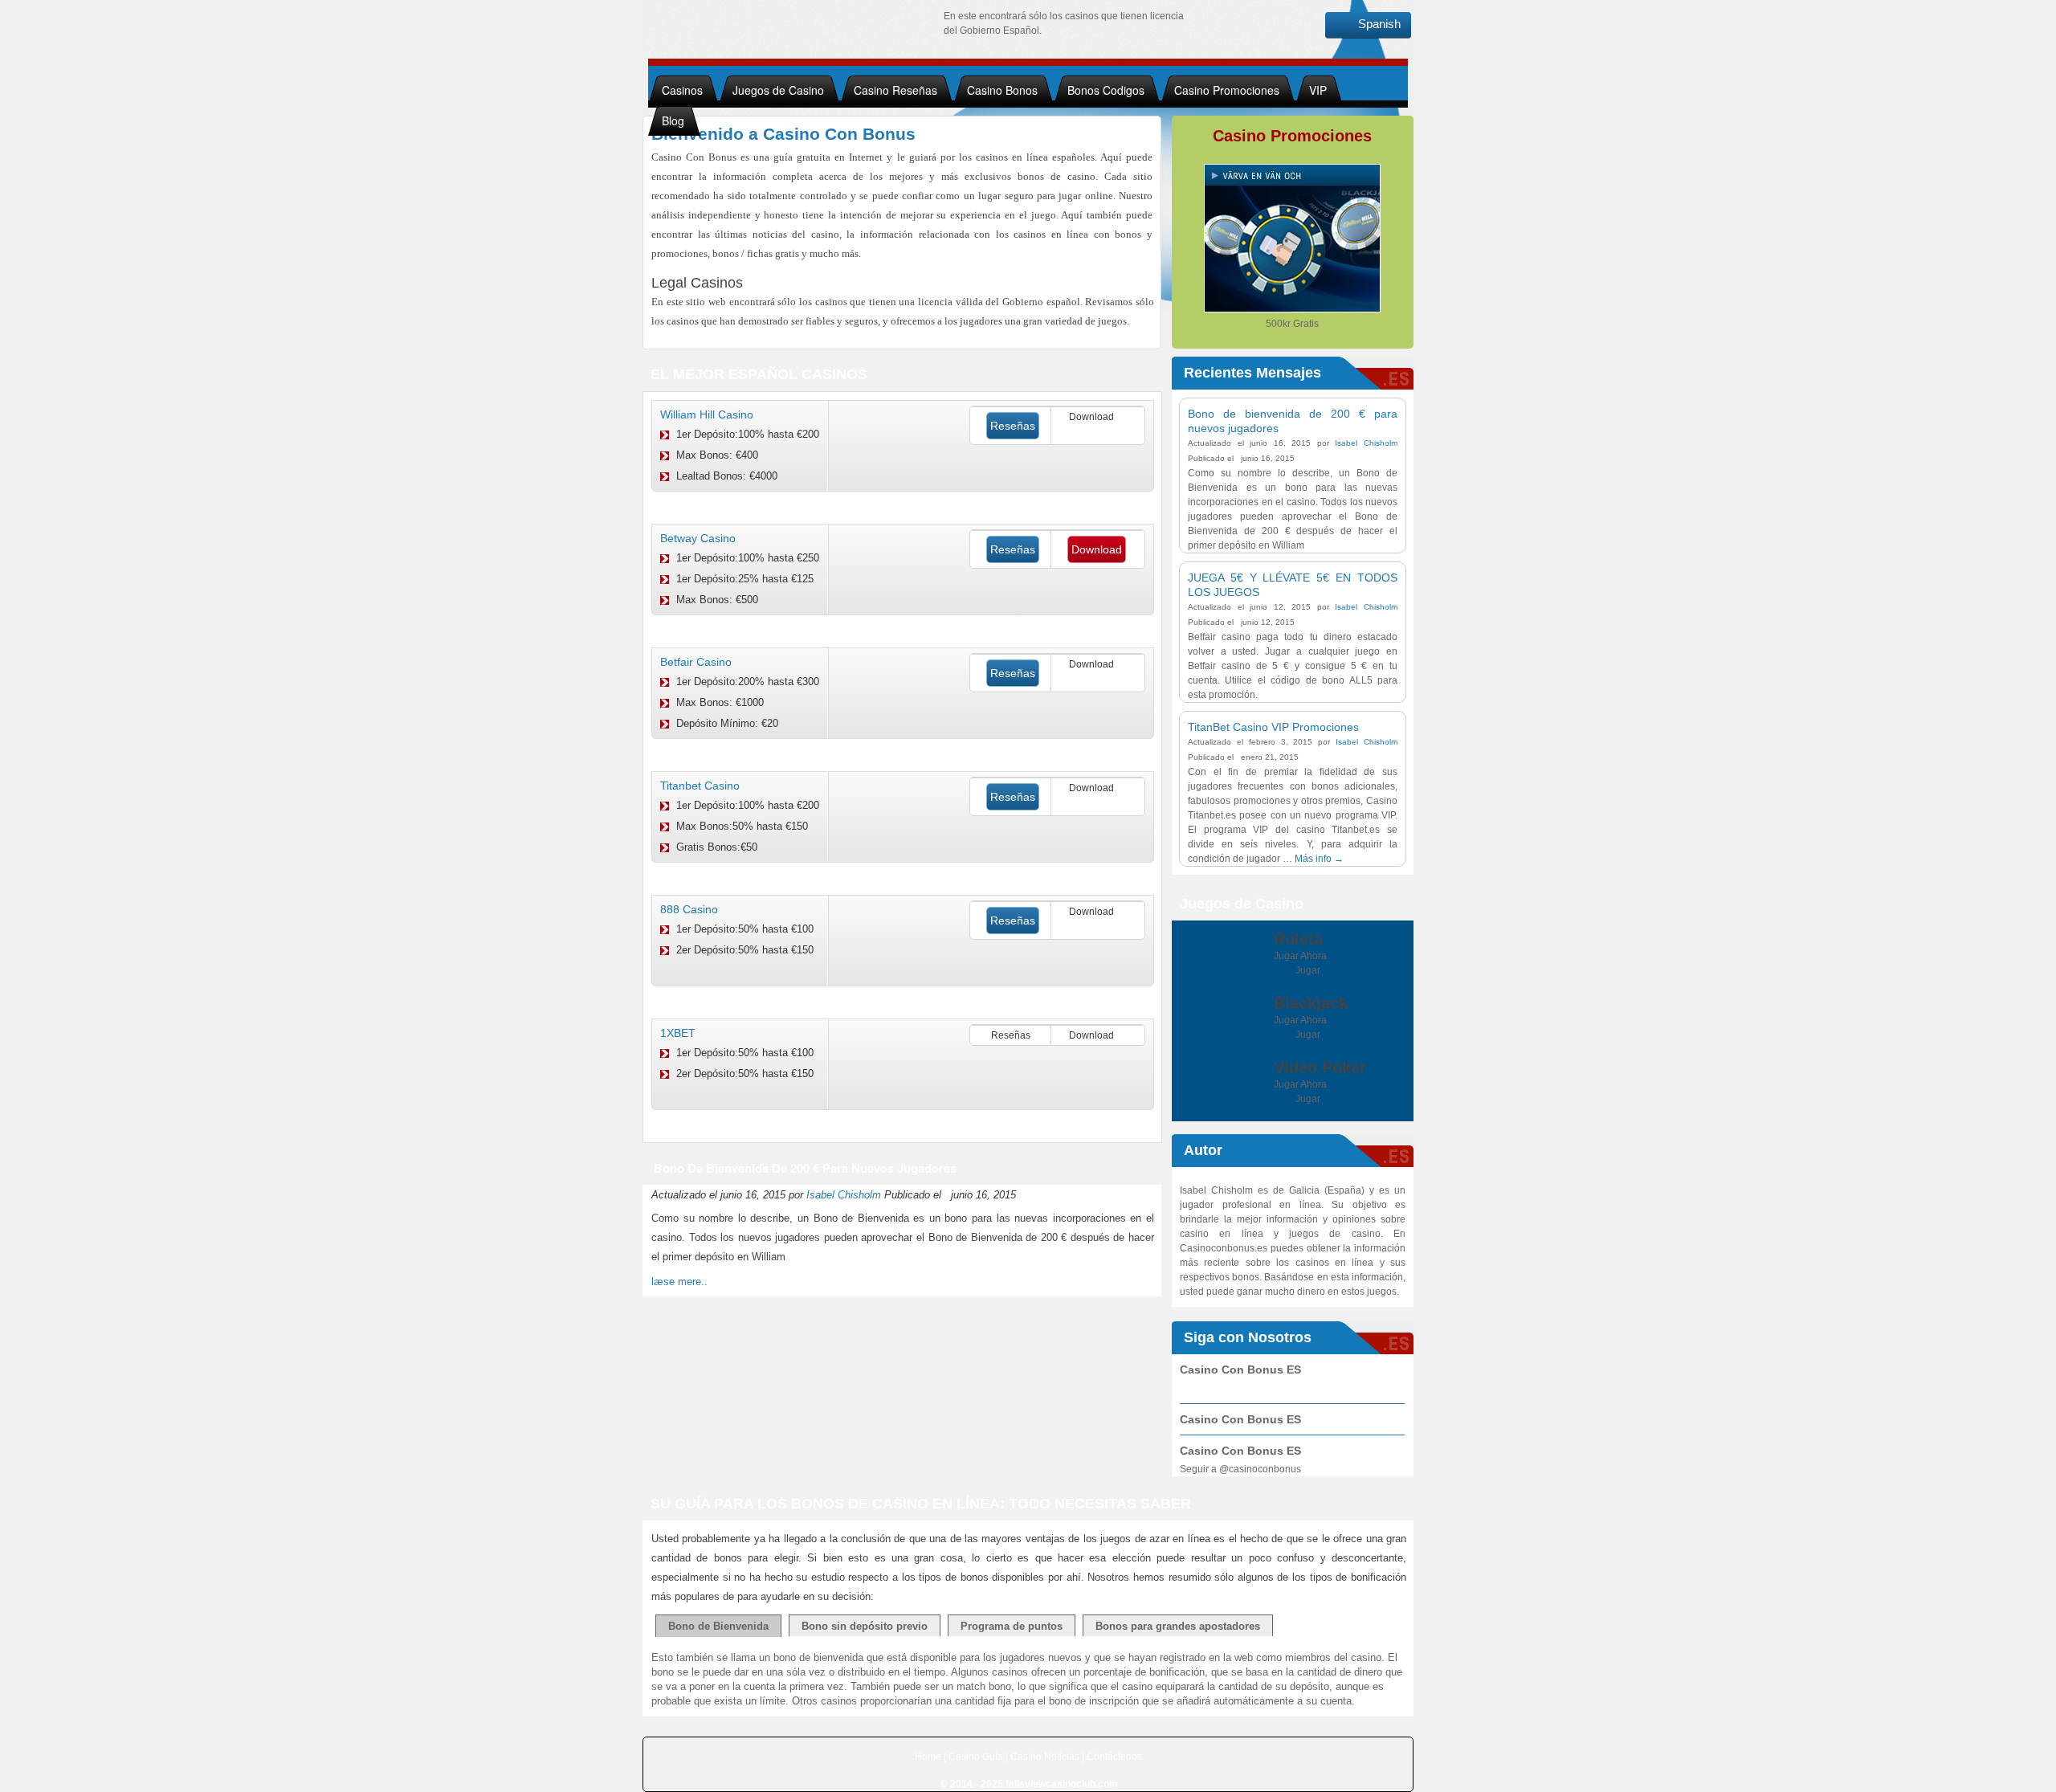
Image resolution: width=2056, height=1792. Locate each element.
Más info (1319, 859)
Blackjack (1311, 1003)
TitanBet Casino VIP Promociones (1273, 727)
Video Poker (1320, 1067)
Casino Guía (976, 1757)
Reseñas (1013, 426)
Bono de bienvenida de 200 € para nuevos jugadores (805, 1168)
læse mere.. (679, 1282)
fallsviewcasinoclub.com (1062, 1784)
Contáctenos (1114, 1757)
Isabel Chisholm (844, 1195)
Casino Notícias (1045, 1757)
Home (928, 1757)
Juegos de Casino (778, 90)
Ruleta (1298, 939)
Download (1097, 549)
